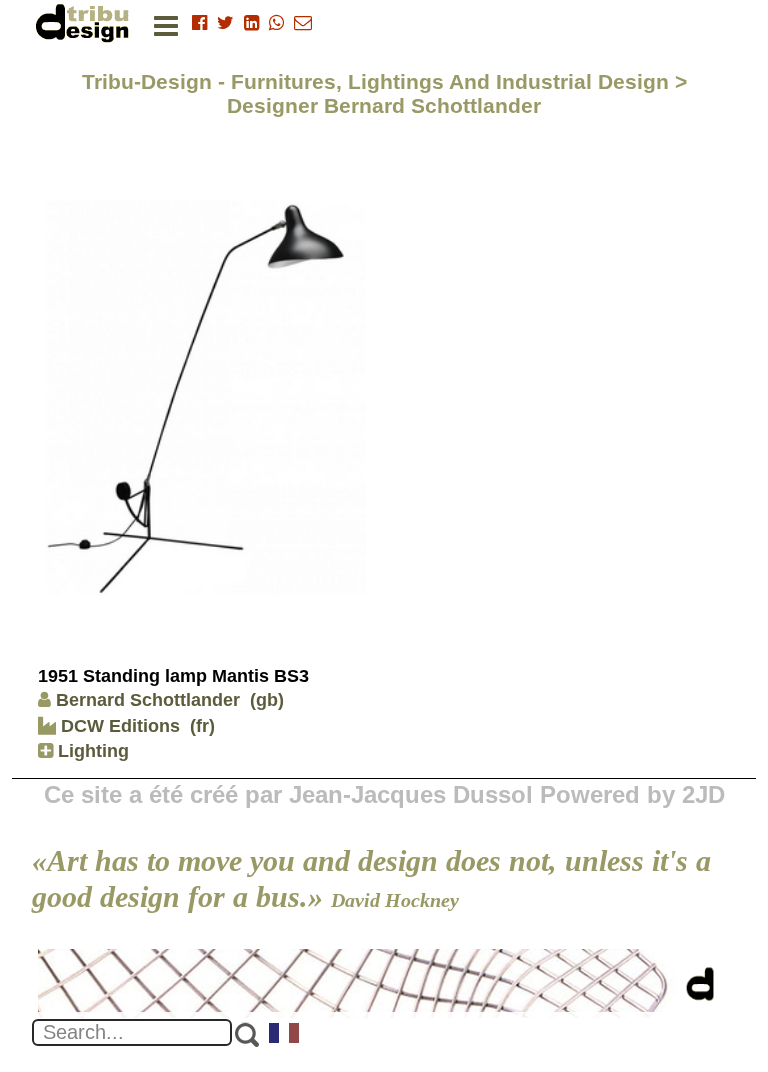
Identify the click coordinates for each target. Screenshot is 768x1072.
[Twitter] (225, 23)
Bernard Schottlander (148, 700)
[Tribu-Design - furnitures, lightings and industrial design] (86, 22)
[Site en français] (285, 1035)
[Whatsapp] (276, 23)
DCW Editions (118, 726)
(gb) (267, 700)
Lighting (91, 751)
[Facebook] (199, 23)
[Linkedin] (251, 23)
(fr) (202, 726)
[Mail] (303, 23)
